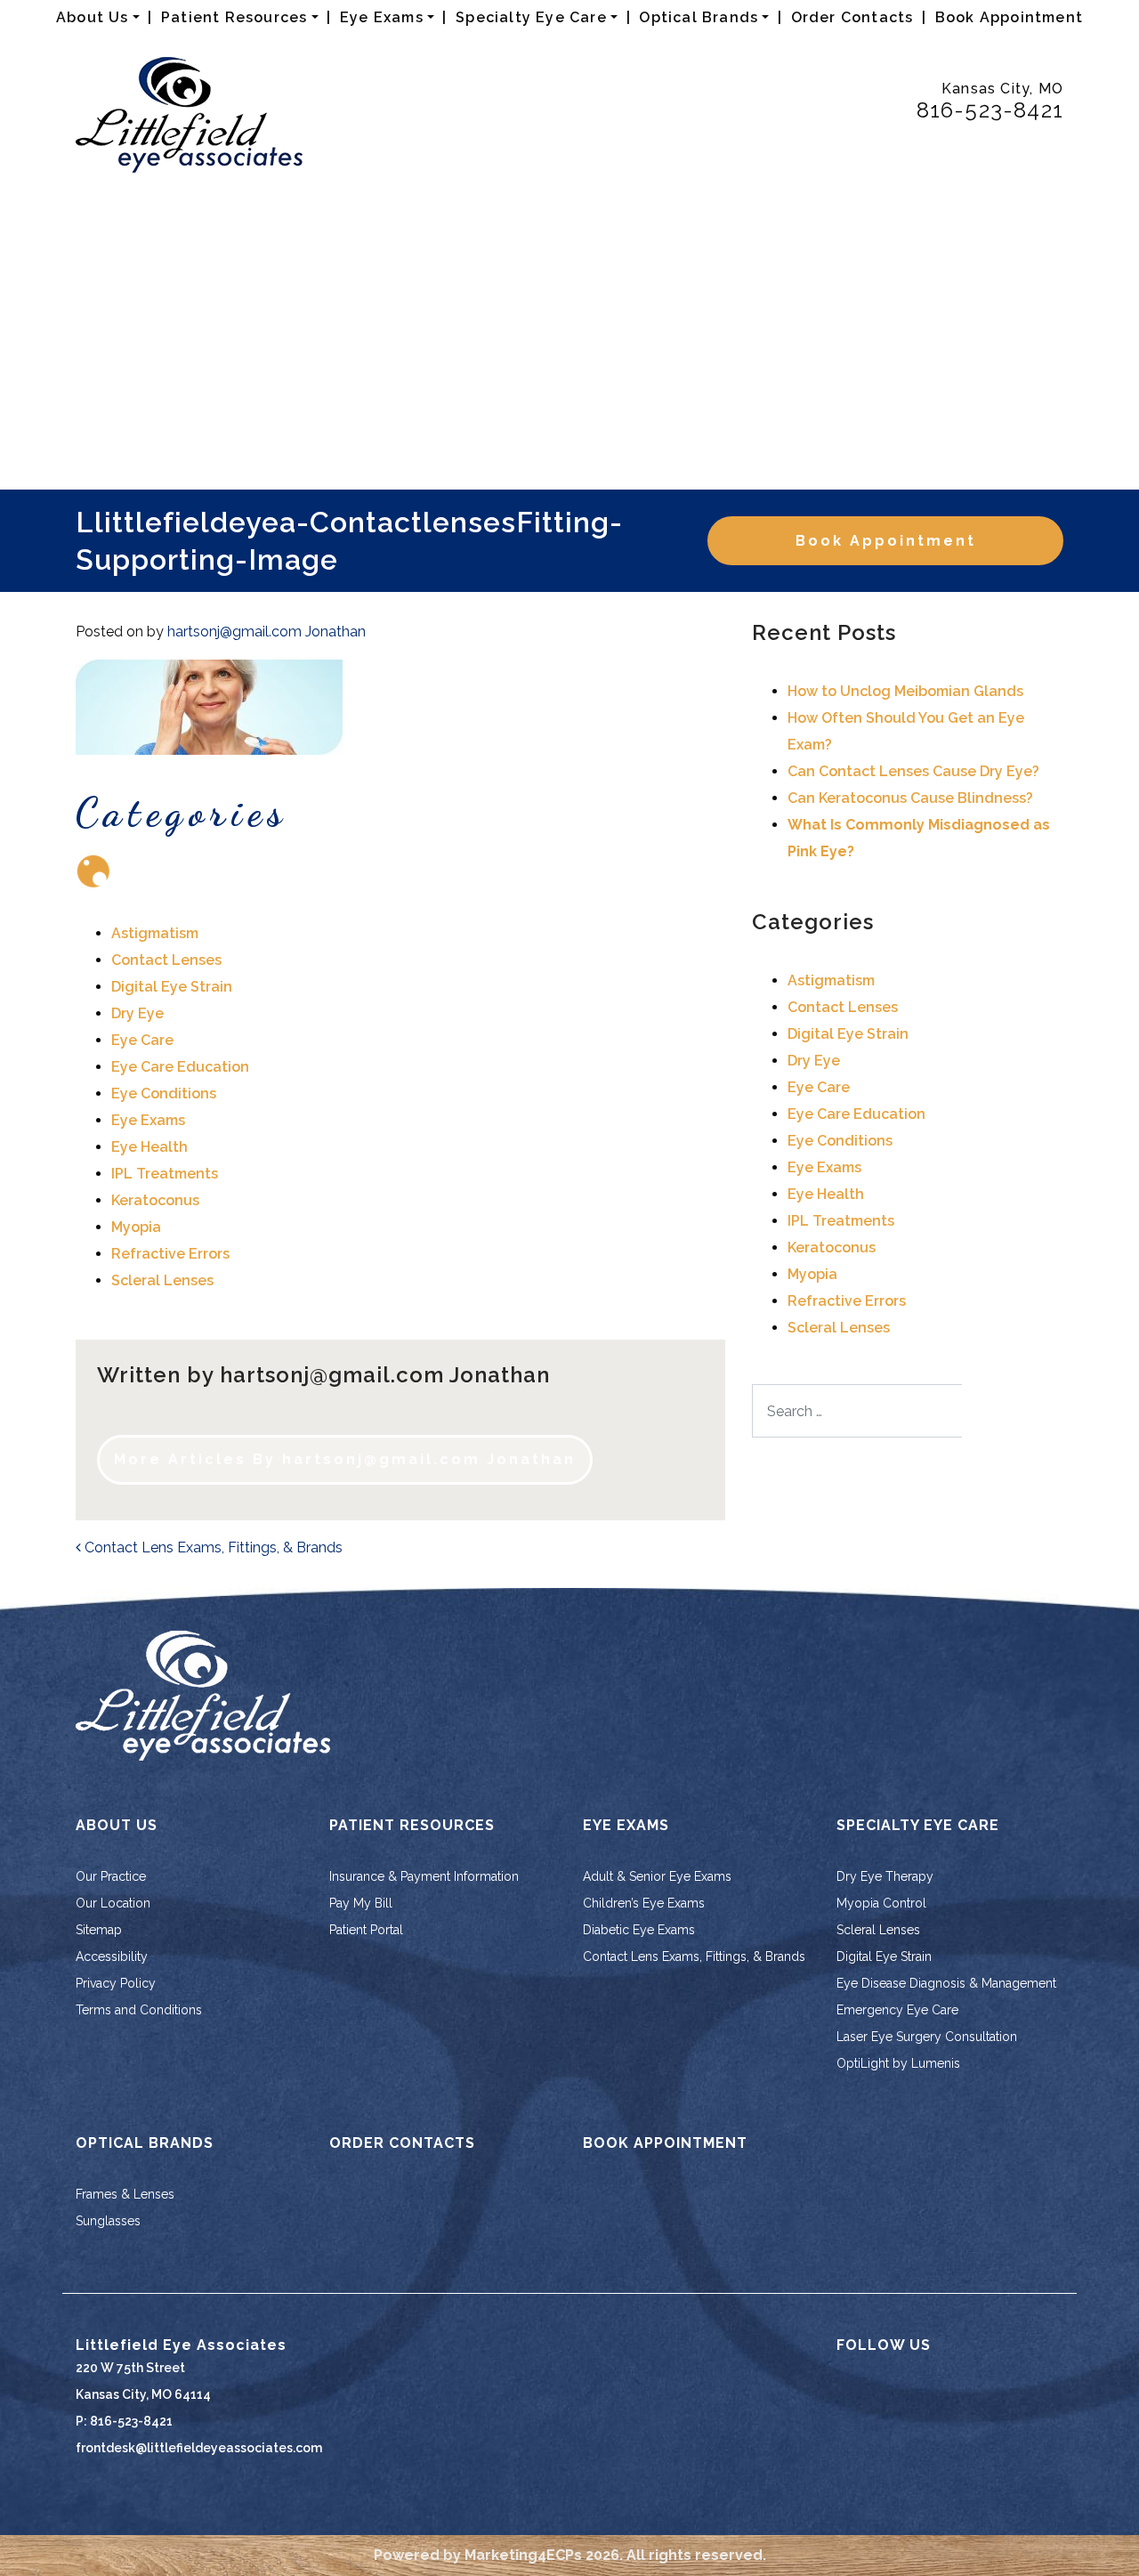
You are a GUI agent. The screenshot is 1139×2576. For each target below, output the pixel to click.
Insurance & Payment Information (424, 1876)
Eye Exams (382, 17)
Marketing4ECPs (523, 2555)
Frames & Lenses (125, 2194)
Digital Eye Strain (172, 987)
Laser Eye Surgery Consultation (927, 2037)
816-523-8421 (990, 110)
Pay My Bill (361, 1903)
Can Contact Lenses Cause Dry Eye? (913, 771)
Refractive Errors (170, 1254)
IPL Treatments (165, 1174)
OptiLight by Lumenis (898, 2063)
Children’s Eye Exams (644, 1903)
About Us (93, 17)
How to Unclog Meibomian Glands (905, 691)
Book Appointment (1009, 17)
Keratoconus (155, 1200)
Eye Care (142, 1040)
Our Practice (111, 1876)
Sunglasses (108, 2221)
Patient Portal (366, 1930)
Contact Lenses (166, 960)
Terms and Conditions (139, 2010)
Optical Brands (699, 17)
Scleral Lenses (162, 1280)
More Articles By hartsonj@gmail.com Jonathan (345, 1459)
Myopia (136, 1227)
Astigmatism (155, 933)
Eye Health (149, 1147)
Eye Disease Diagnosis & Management (946, 1983)
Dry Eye (137, 1013)
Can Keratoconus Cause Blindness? (910, 798)
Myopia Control (881, 1903)
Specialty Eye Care (531, 17)
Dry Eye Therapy (885, 1876)
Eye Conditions (164, 1094)
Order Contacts (852, 17)
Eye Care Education (180, 1067)
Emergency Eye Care (897, 2010)
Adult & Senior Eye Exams (657, 1876)
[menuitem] (98, 18)
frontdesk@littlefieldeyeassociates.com (199, 2448)
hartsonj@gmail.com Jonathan (267, 632)
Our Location (113, 1903)
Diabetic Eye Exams (639, 1930)
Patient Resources (234, 17)
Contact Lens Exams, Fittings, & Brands (212, 1547)
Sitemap (99, 1930)
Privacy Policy (116, 1983)
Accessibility (112, 1956)
